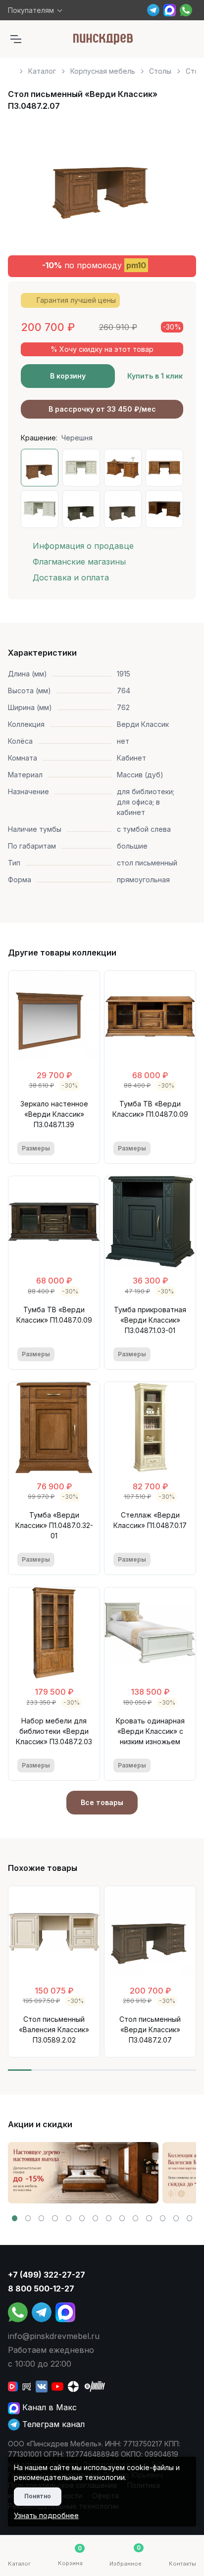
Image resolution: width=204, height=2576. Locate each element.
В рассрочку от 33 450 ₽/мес (102, 409)
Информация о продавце (83, 546)
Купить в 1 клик (155, 376)
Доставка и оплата (71, 577)
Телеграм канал (52, 2424)
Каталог (42, 71)
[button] (15, 2218)
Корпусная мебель (103, 71)
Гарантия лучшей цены (76, 300)
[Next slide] (177, 182)
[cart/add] (84, 1148)
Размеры (36, 1148)
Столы (160, 71)
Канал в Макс (48, 2407)
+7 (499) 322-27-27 (47, 2275)
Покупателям (31, 10)
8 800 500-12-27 (41, 2289)
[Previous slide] (27, 182)
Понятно (38, 2496)
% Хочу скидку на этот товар (102, 349)
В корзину (68, 376)
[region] (102, 67)
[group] (83, 2173)
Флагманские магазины (79, 562)
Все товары (102, 1802)
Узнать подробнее (46, 2515)
